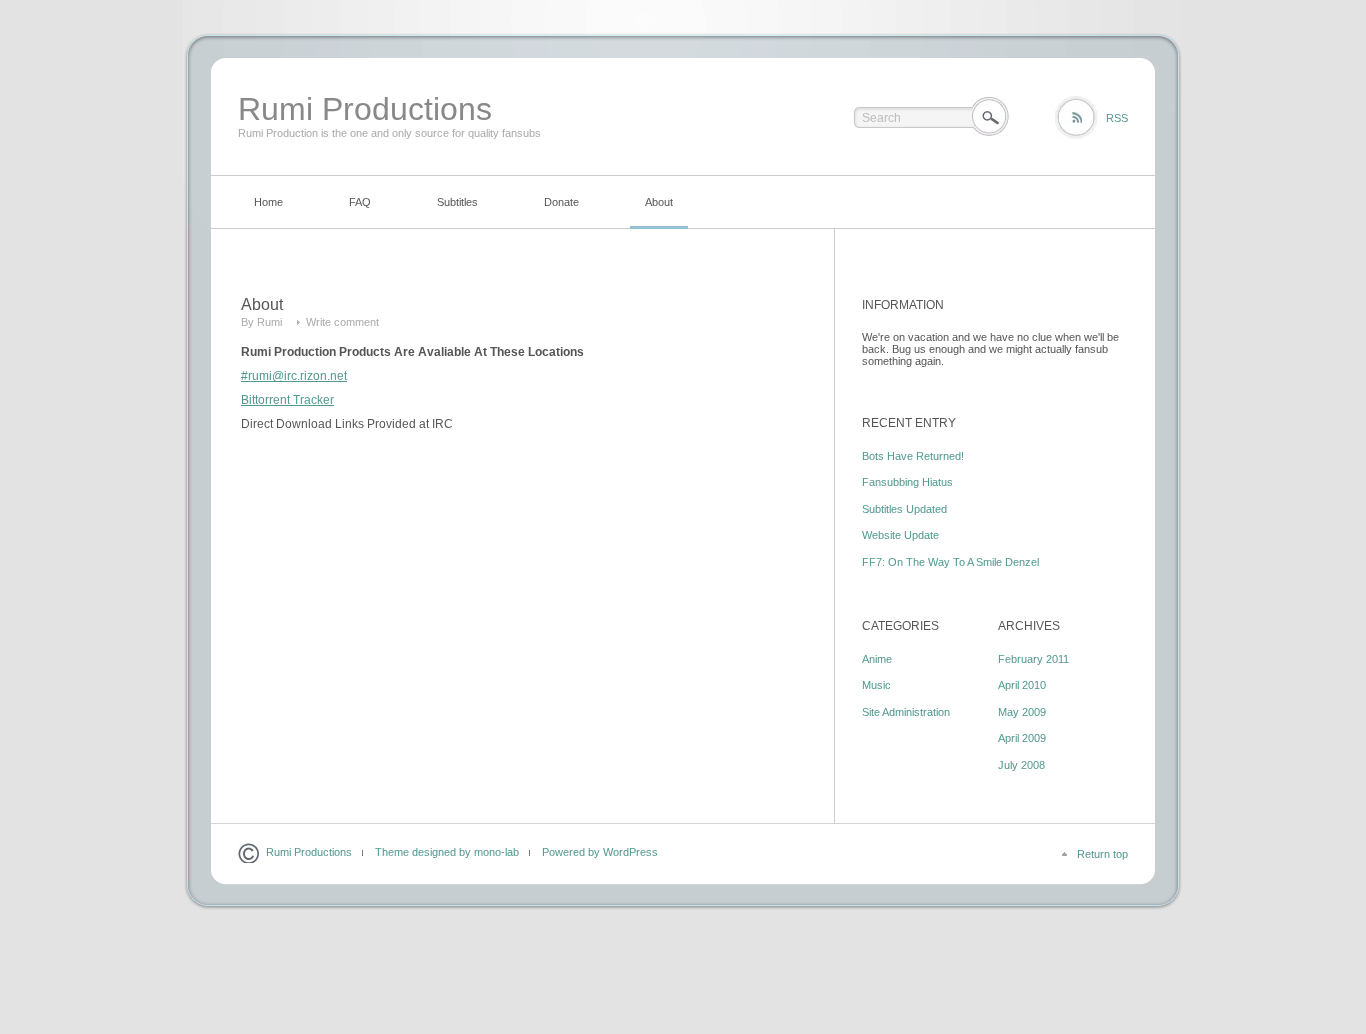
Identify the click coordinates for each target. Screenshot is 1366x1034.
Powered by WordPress (600, 852)
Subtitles (457, 202)
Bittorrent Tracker (287, 400)
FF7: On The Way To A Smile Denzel (950, 562)
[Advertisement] (683, 973)
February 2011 (1033, 659)
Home (268, 202)
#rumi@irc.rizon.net (294, 376)
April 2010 (1022, 685)
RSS (1117, 118)
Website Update (900, 535)
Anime (877, 659)
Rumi (269, 322)
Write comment (342, 322)
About (659, 202)
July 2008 (1021, 765)
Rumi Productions (365, 109)
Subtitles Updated (904, 509)
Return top (1102, 854)
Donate (561, 202)
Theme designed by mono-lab (447, 852)
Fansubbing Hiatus (907, 482)
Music (876, 685)
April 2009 (1022, 738)
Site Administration (906, 712)
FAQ (360, 202)
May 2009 (1022, 712)
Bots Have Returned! (913, 456)
